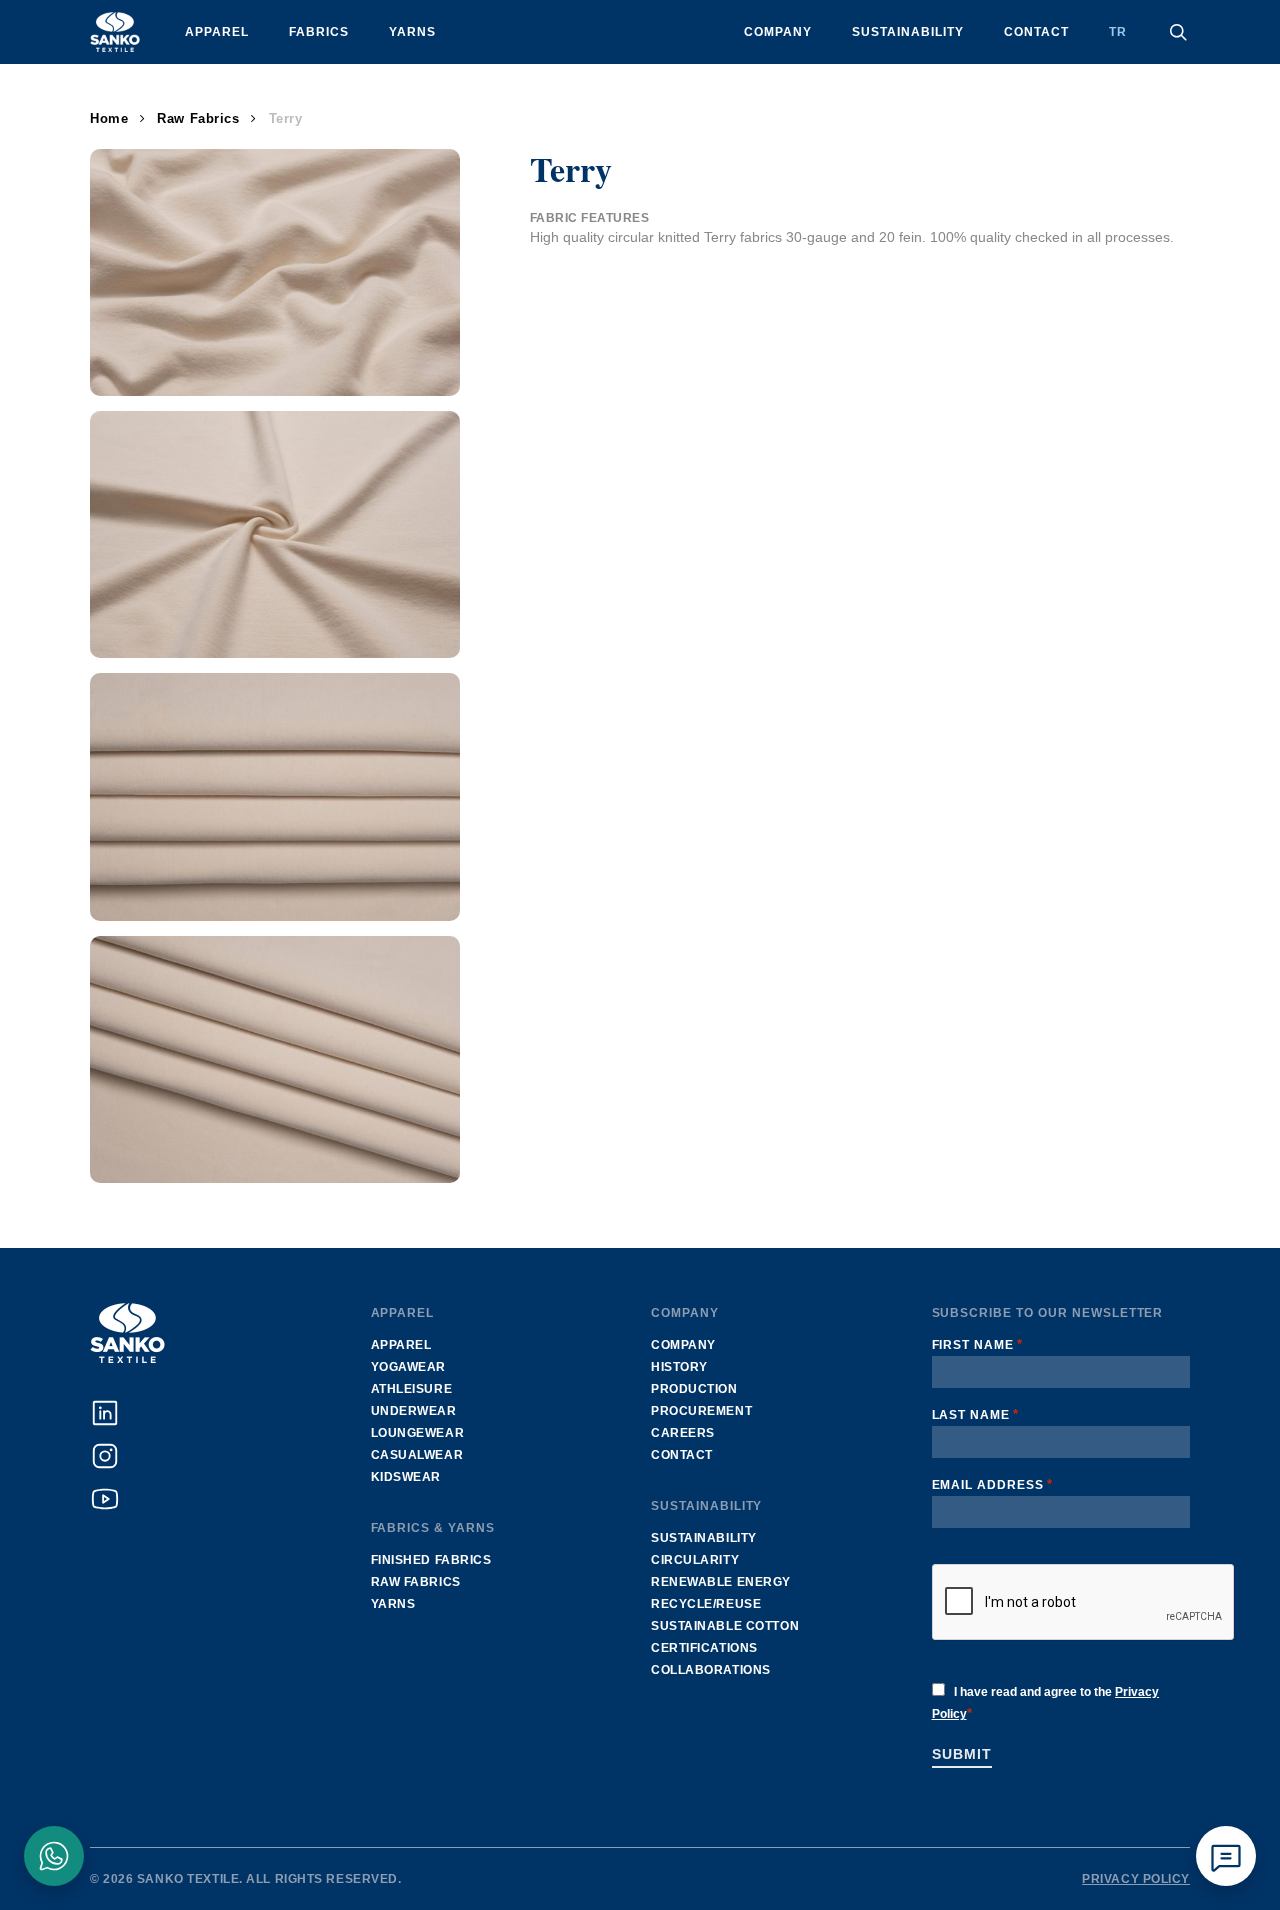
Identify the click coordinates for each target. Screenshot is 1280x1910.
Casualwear (417, 1455)
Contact (682, 1455)
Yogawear (408, 1367)
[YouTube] (105, 1499)
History (679, 1367)
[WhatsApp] (54, 1856)
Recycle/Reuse (706, 1604)
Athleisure (412, 1389)
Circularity (695, 1560)
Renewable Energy (721, 1582)
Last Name (976, 1414)
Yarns (393, 1604)
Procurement (701, 1411)
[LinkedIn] (105, 1413)
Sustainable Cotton (725, 1626)
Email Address (993, 1484)
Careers (683, 1433)
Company (683, 1345)
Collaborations (711, 1670)
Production (694, 1389)
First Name (978, 1344)
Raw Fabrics (198, 118)
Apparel (401, 1345)
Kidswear (406, 1477)
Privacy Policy (1136, 1879)
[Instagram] (105, 1456)
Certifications (704, 1648)
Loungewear (418, 1433)
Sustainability (704, 1538)
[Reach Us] (1226, 1856)
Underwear (414, 1411)
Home (109, 118)
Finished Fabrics (431, 1560)
